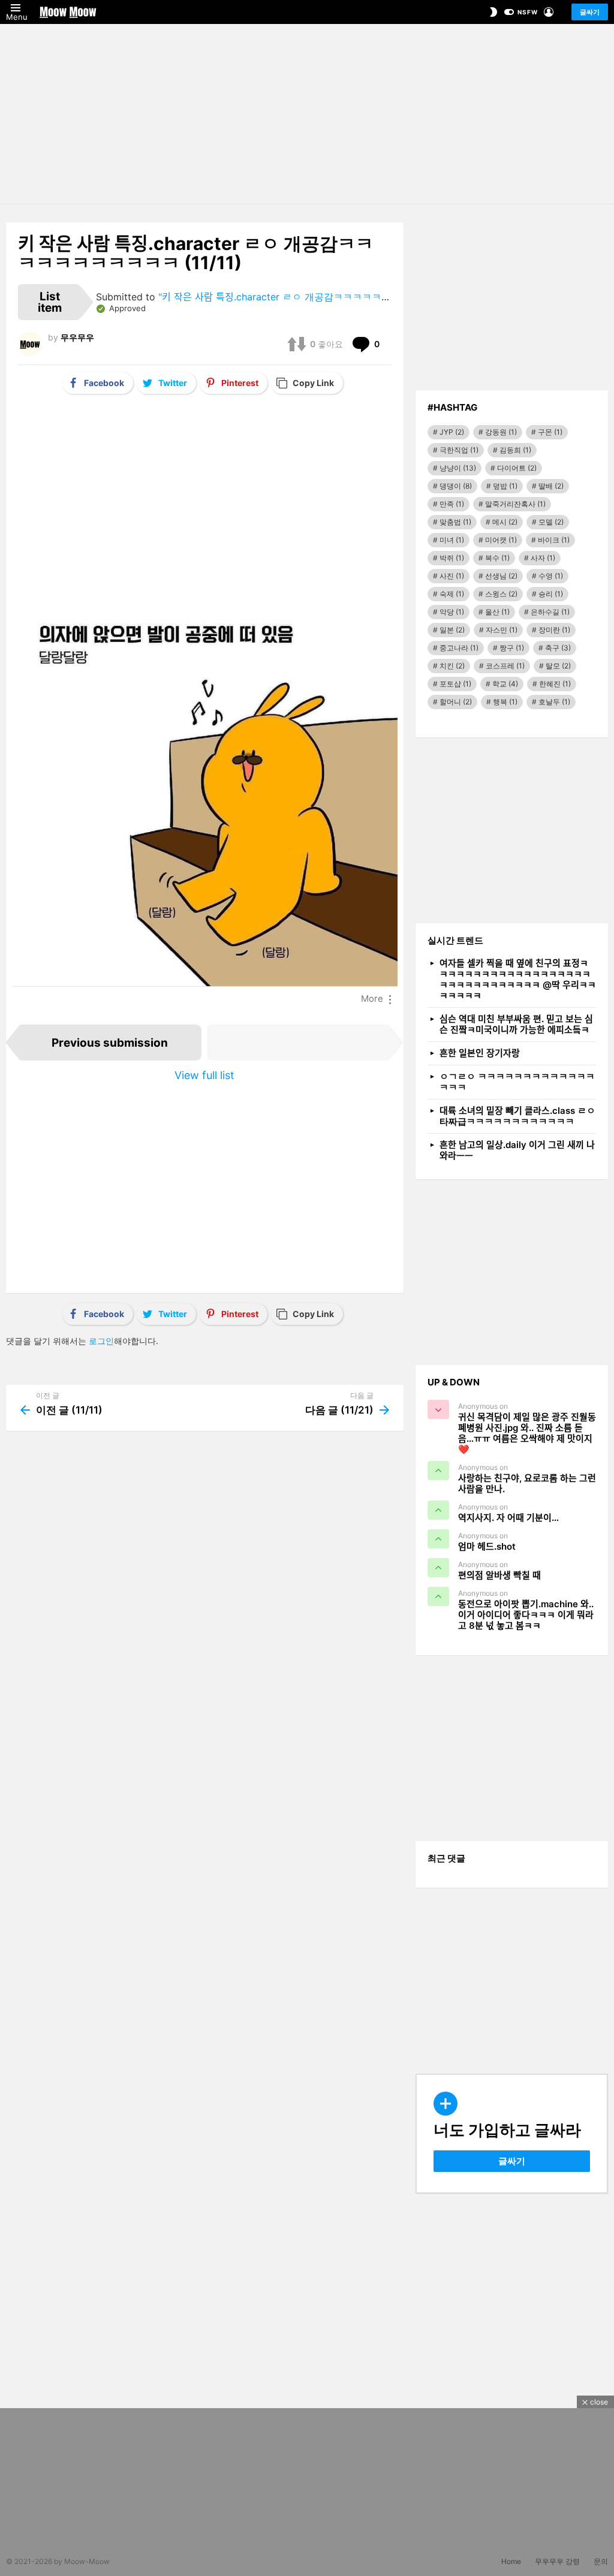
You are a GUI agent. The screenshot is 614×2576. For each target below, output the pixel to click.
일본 (452, 630)
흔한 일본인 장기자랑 (480, 1053)
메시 (505, 522)
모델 (551, 522)
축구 (558, 648)
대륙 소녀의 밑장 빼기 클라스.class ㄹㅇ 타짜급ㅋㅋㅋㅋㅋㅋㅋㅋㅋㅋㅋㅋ (517, 1116)
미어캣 (501, 540)
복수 (497, 558)
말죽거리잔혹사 (515, 504)
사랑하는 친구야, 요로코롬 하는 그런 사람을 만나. (527, 1483)
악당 (452, 612)
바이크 (554, 540)
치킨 (452, 666)
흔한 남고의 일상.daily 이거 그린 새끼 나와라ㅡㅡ (517, 1150)
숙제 (452, 594)
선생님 (501, 576)
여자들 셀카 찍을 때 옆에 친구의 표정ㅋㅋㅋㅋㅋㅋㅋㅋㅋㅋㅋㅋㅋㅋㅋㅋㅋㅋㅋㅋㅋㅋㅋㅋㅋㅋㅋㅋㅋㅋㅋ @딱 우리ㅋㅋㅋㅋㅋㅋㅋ (518, 979)
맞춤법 (455, 522)
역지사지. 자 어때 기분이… (508, 1518)
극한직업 (459, 450)
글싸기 (590, 12)
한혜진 (555, 684)
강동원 (501, 432)
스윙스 (501, 594)
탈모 (558, 666)
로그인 (101, 1341)
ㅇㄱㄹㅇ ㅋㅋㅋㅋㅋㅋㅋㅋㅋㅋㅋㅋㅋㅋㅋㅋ (517, 1082)
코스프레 (505, 666)
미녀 (452, 540)
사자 (543, 558)
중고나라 (459, 648)
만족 (452, 504)
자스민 (502, 630)
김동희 (515, 450)
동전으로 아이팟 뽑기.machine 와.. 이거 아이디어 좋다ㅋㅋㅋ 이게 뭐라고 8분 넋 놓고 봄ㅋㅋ (526, 1615)
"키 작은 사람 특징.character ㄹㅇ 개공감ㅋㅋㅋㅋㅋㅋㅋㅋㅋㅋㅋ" (300, 297)
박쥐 (452, 558)
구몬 (550, 432)
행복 (505, 702)
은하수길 (550, 612)
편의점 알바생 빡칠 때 (499, 1575)
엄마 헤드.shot (487, 1546)
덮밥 (505, 486)
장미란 (554, 630)
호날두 (554, 702)
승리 (551, 594)
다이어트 (517, 468)
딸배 (551, 486)
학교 (505, 684)
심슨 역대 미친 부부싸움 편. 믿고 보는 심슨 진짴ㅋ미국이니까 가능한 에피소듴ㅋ (516, 1024)
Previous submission (110, 1043)
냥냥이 (458, 468)
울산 (497, 612)
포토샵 (455, 684)
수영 (551, 576)
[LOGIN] (549, 12)
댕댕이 (456, 486)
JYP (452, 432)
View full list (204, 1075)
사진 (452, 576)
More (372, 999)
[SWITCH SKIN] (493, 12)
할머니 (456, 702)
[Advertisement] (307, 114)
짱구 (512, 648)
